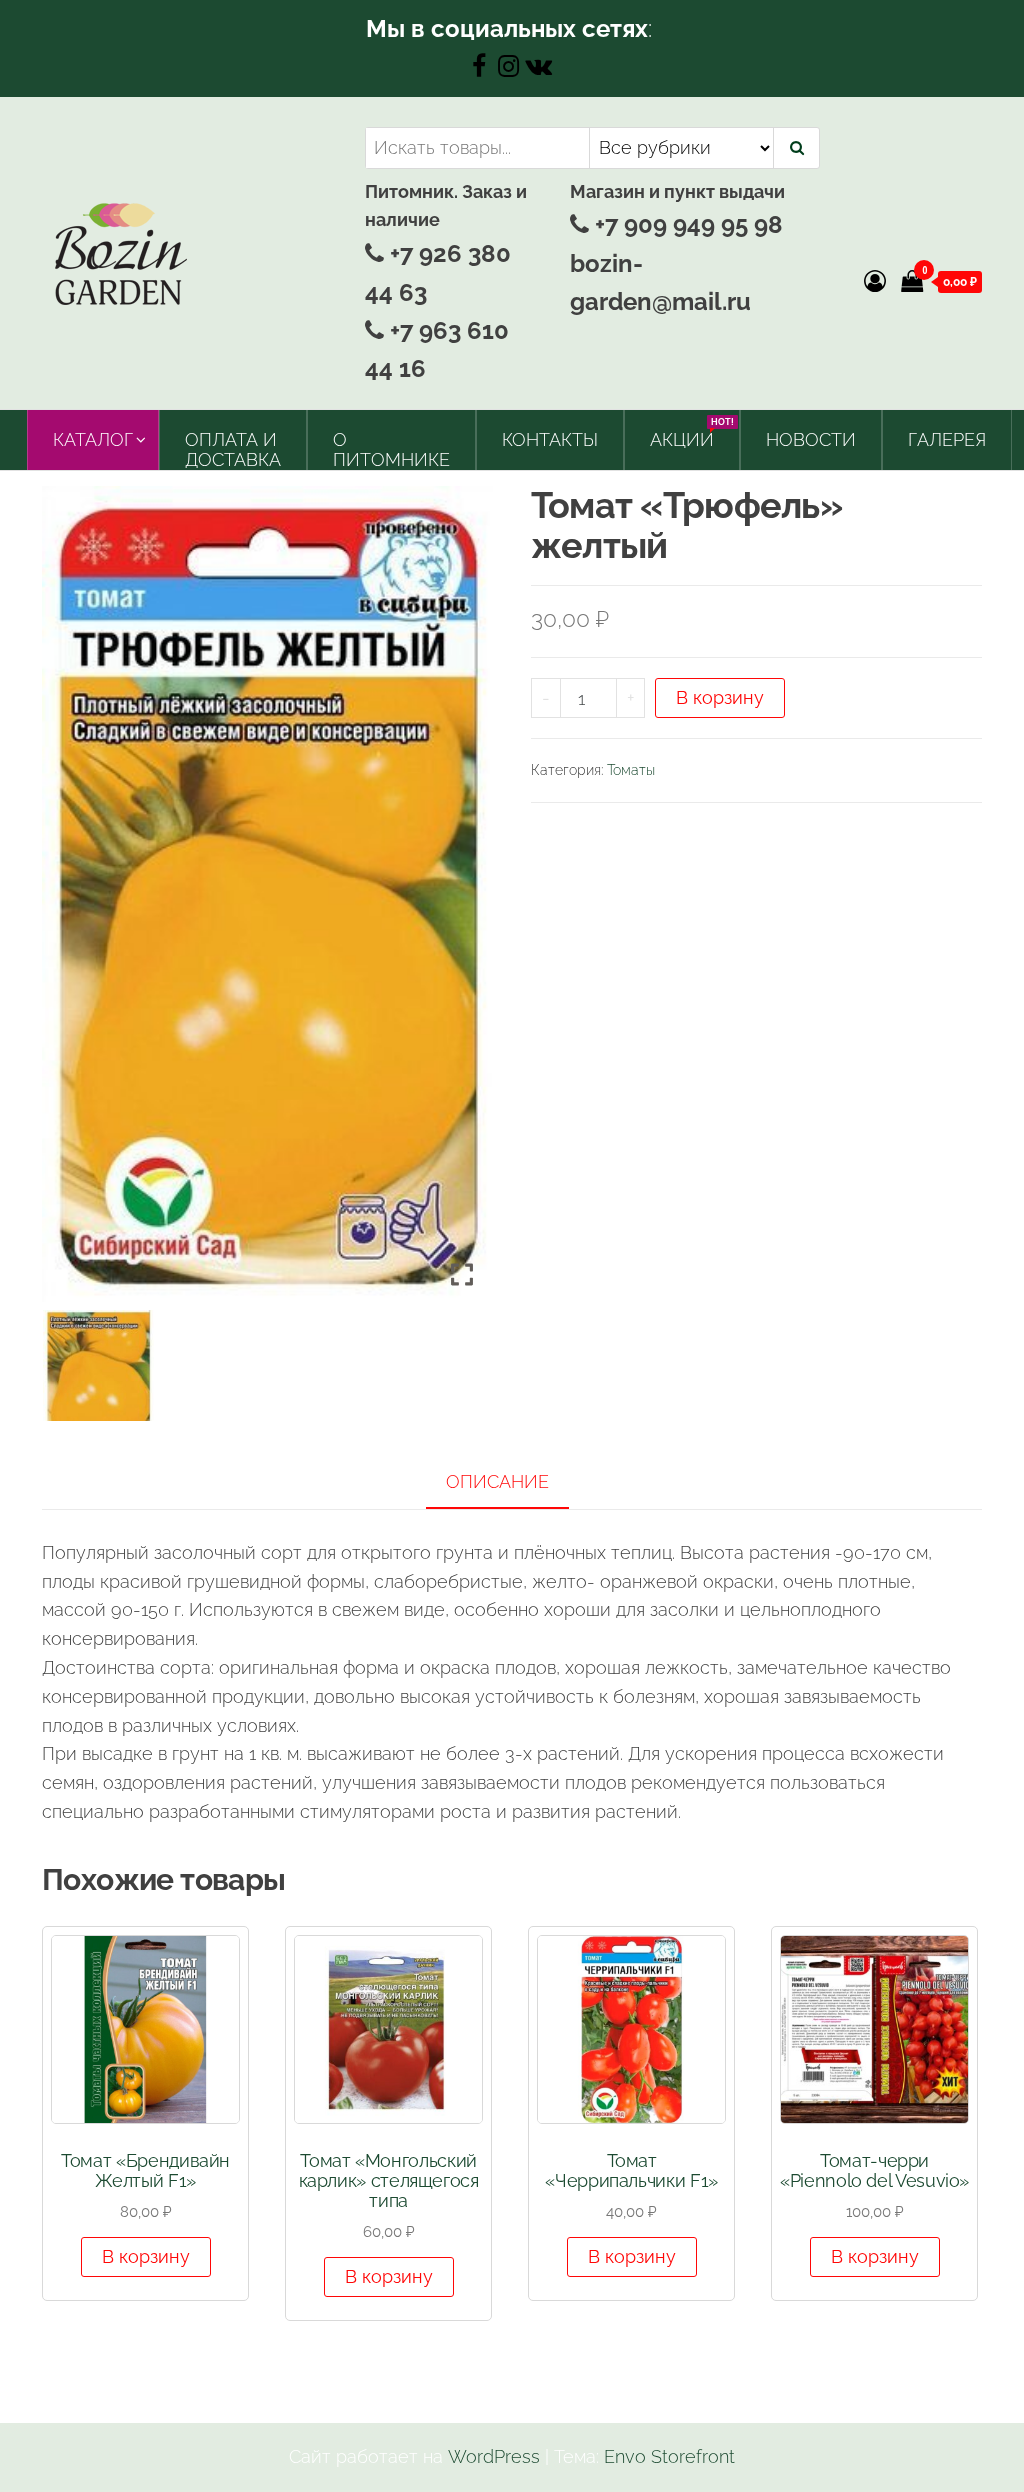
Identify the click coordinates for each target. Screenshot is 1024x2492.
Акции (689, 433)
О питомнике (391, 449)
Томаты (631, 770)
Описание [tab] (497, 1481)
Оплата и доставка (233, 449)
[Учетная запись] (875, 281)
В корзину (720, 697)
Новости (811, 439)
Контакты (550, 439)
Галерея (947, 439)
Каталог (93, 439)
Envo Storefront (669, 2456)
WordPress (494, 2456)
